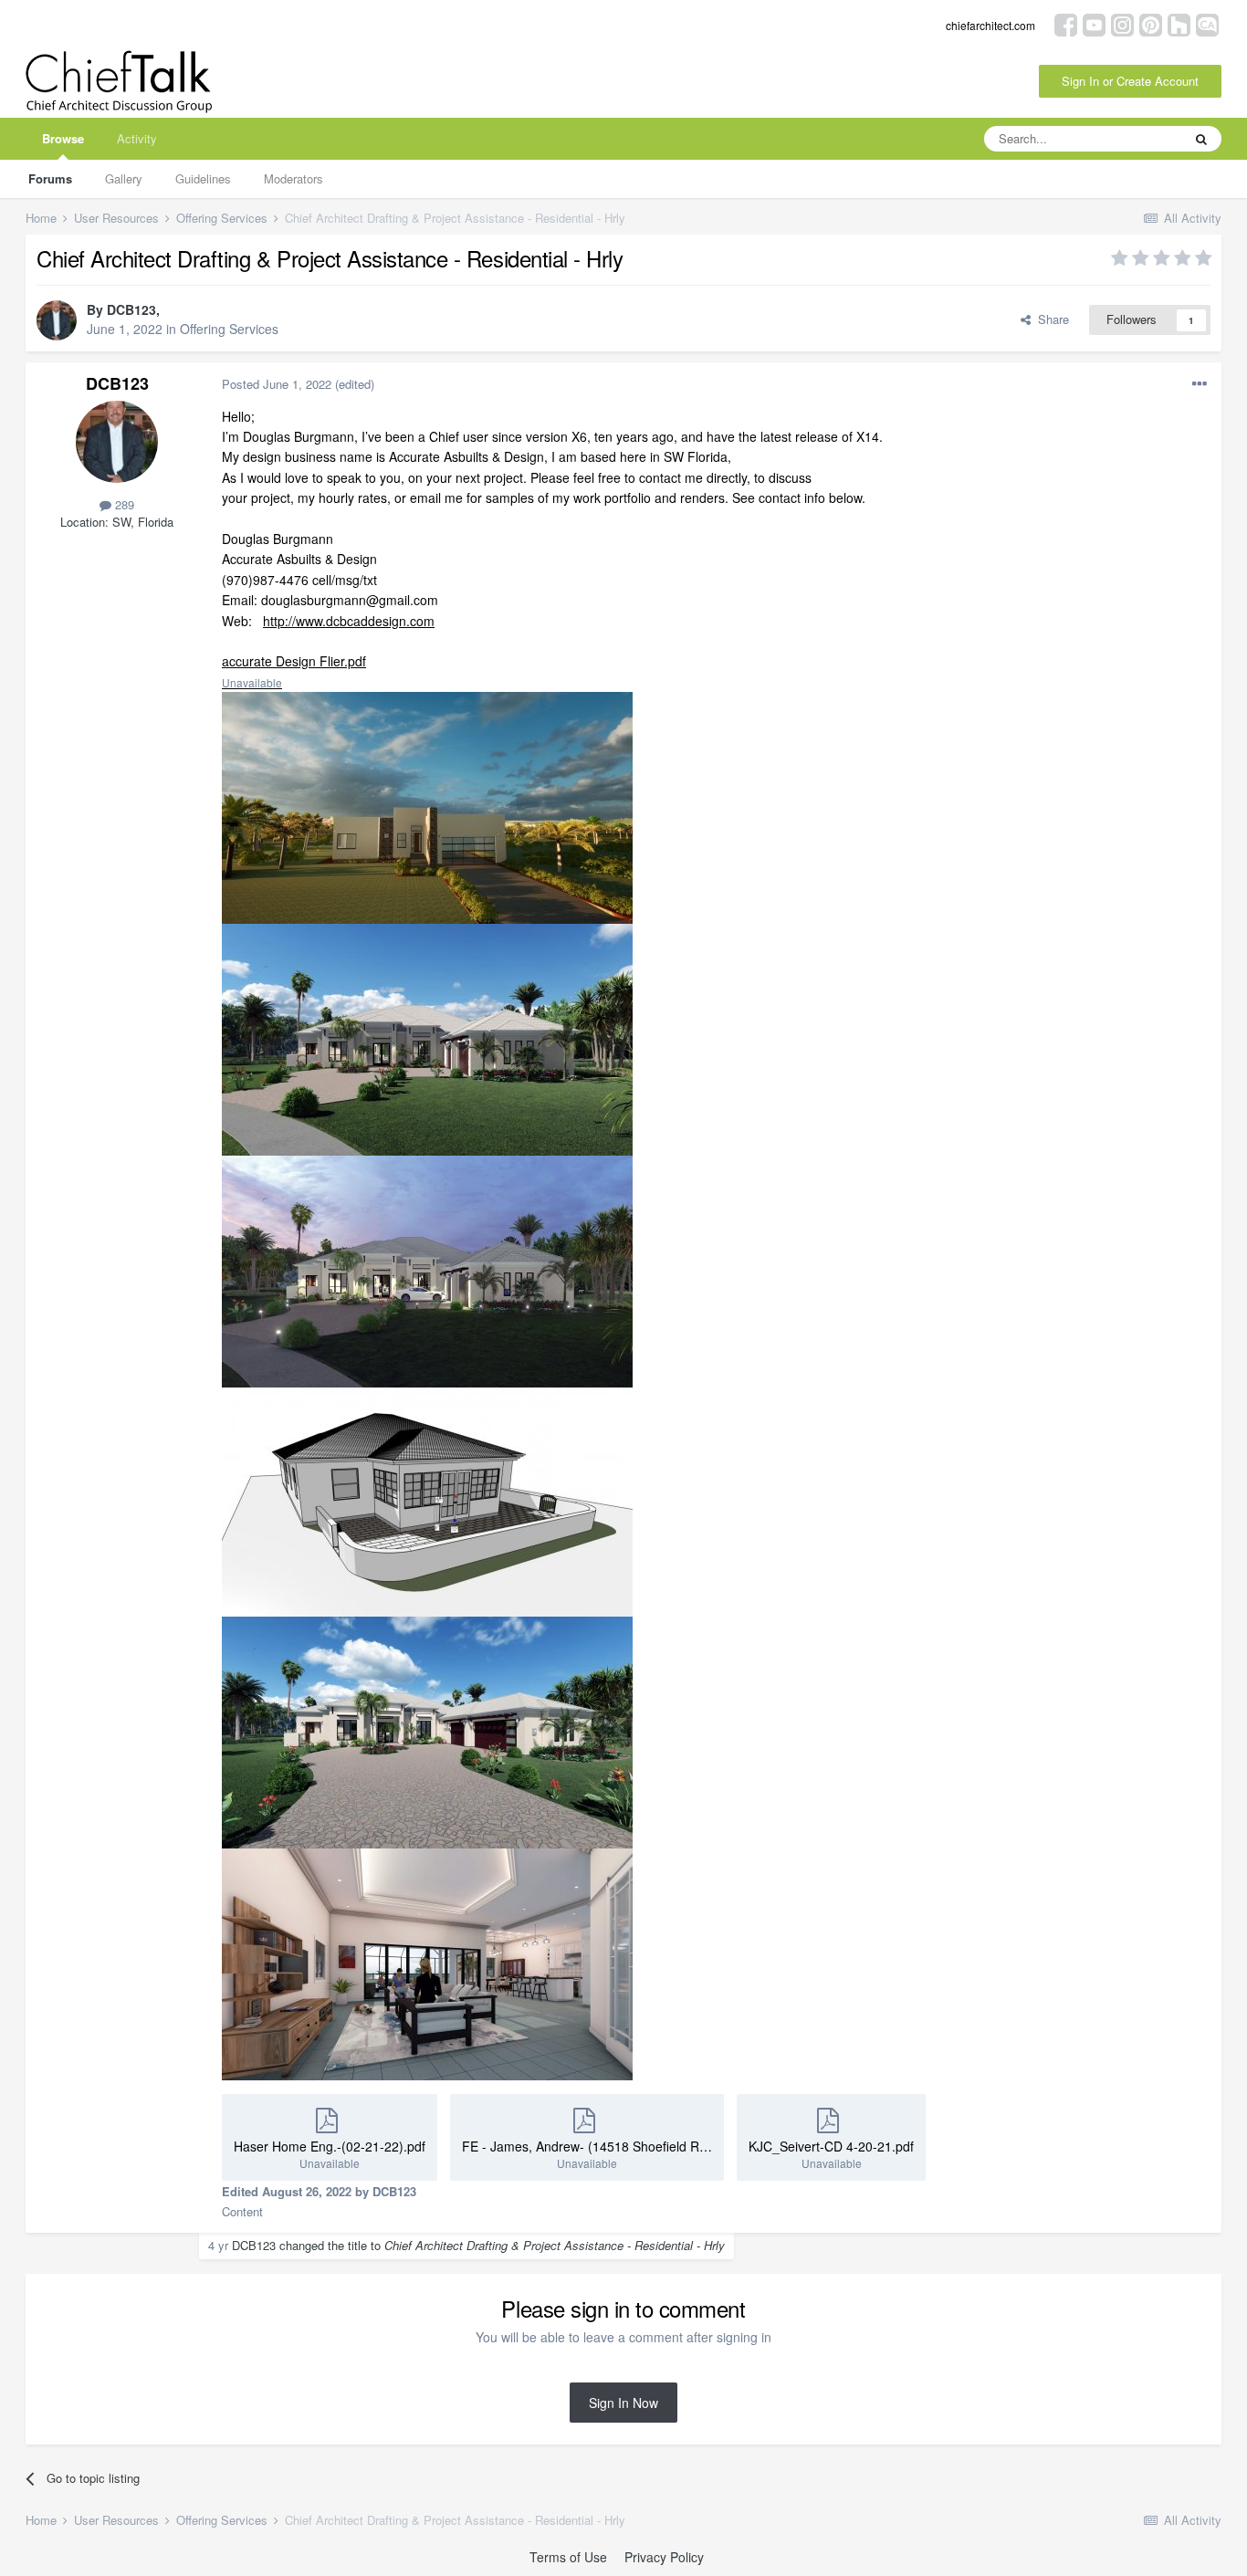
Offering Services (229, 329)
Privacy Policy (664, 2557)
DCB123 (131, 309)
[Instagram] (1122, 23)
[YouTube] (1094, 23)
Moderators (293, 178)
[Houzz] (1179, 23)
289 (123, 504)
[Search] (1201, 139)
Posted (277, 384)
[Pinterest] (1151, 23)
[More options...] (1200, 384)
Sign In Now (623, 2403)
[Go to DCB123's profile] (57, 320)
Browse (63, 138)
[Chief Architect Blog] (1207, 23)
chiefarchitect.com (990, 25)
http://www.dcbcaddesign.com (349, 621)
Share (1050, 319)
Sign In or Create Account (1130, 81)
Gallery (124, 178)
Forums (50, 178)
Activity (137, 138)
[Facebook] (1066, 23)
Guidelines (203, 178)
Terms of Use (568, 2557)
